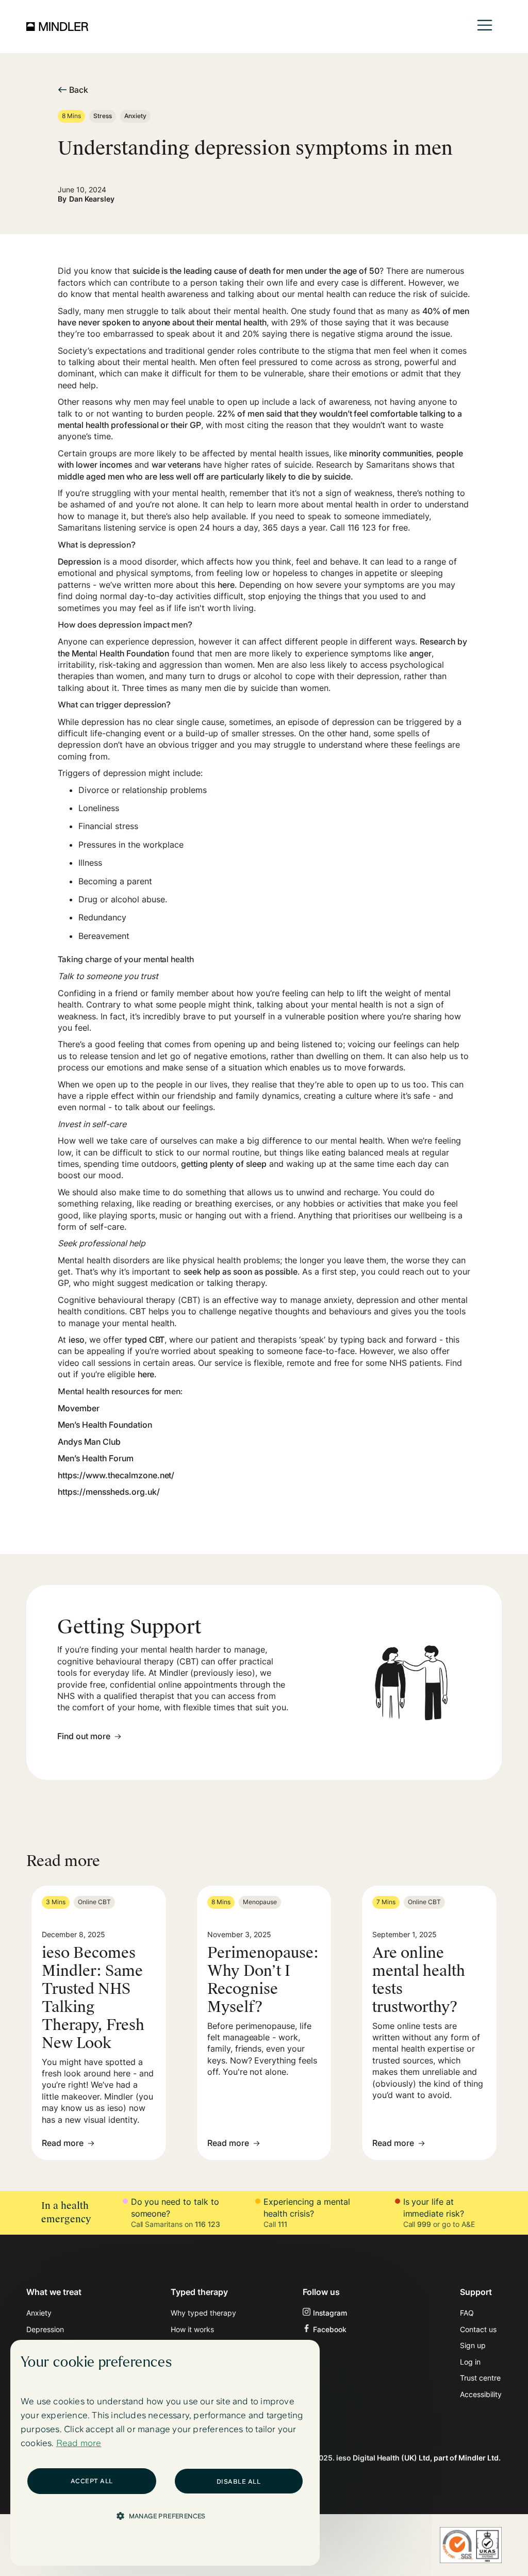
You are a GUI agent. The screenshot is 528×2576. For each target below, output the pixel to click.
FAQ (467, 2313)
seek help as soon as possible (240, 1272)
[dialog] (165, 2453)
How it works (192, 2329)
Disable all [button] (239, 2482)
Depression (79, 562)
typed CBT (145, 1340)
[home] (57, 26)
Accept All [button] (92, 2481)
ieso (77, 1340)
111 (283, 2224)
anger (420, 653)
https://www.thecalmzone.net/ (116, 1475)
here (226, 585)
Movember (79, 1408)
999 (424, 2224)
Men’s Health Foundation (105, 1425)
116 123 (208, 2224)
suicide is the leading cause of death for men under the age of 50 (256, 271)
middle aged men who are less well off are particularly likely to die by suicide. (205, 476)
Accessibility (481, 2394)
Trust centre (480, 2378)
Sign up (473, 2345)
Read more (79, 2443)
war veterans (176, 465)
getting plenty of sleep (224, 1164)
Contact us (478, 2329)
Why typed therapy (203, 2313)
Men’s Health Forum (96, 1458)
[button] (485, 27)
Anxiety (39, 2313)
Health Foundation (134, 653)
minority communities (390, 453)
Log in (470, 2362)
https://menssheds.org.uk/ (109, 1492)
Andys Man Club (89, 1442)
